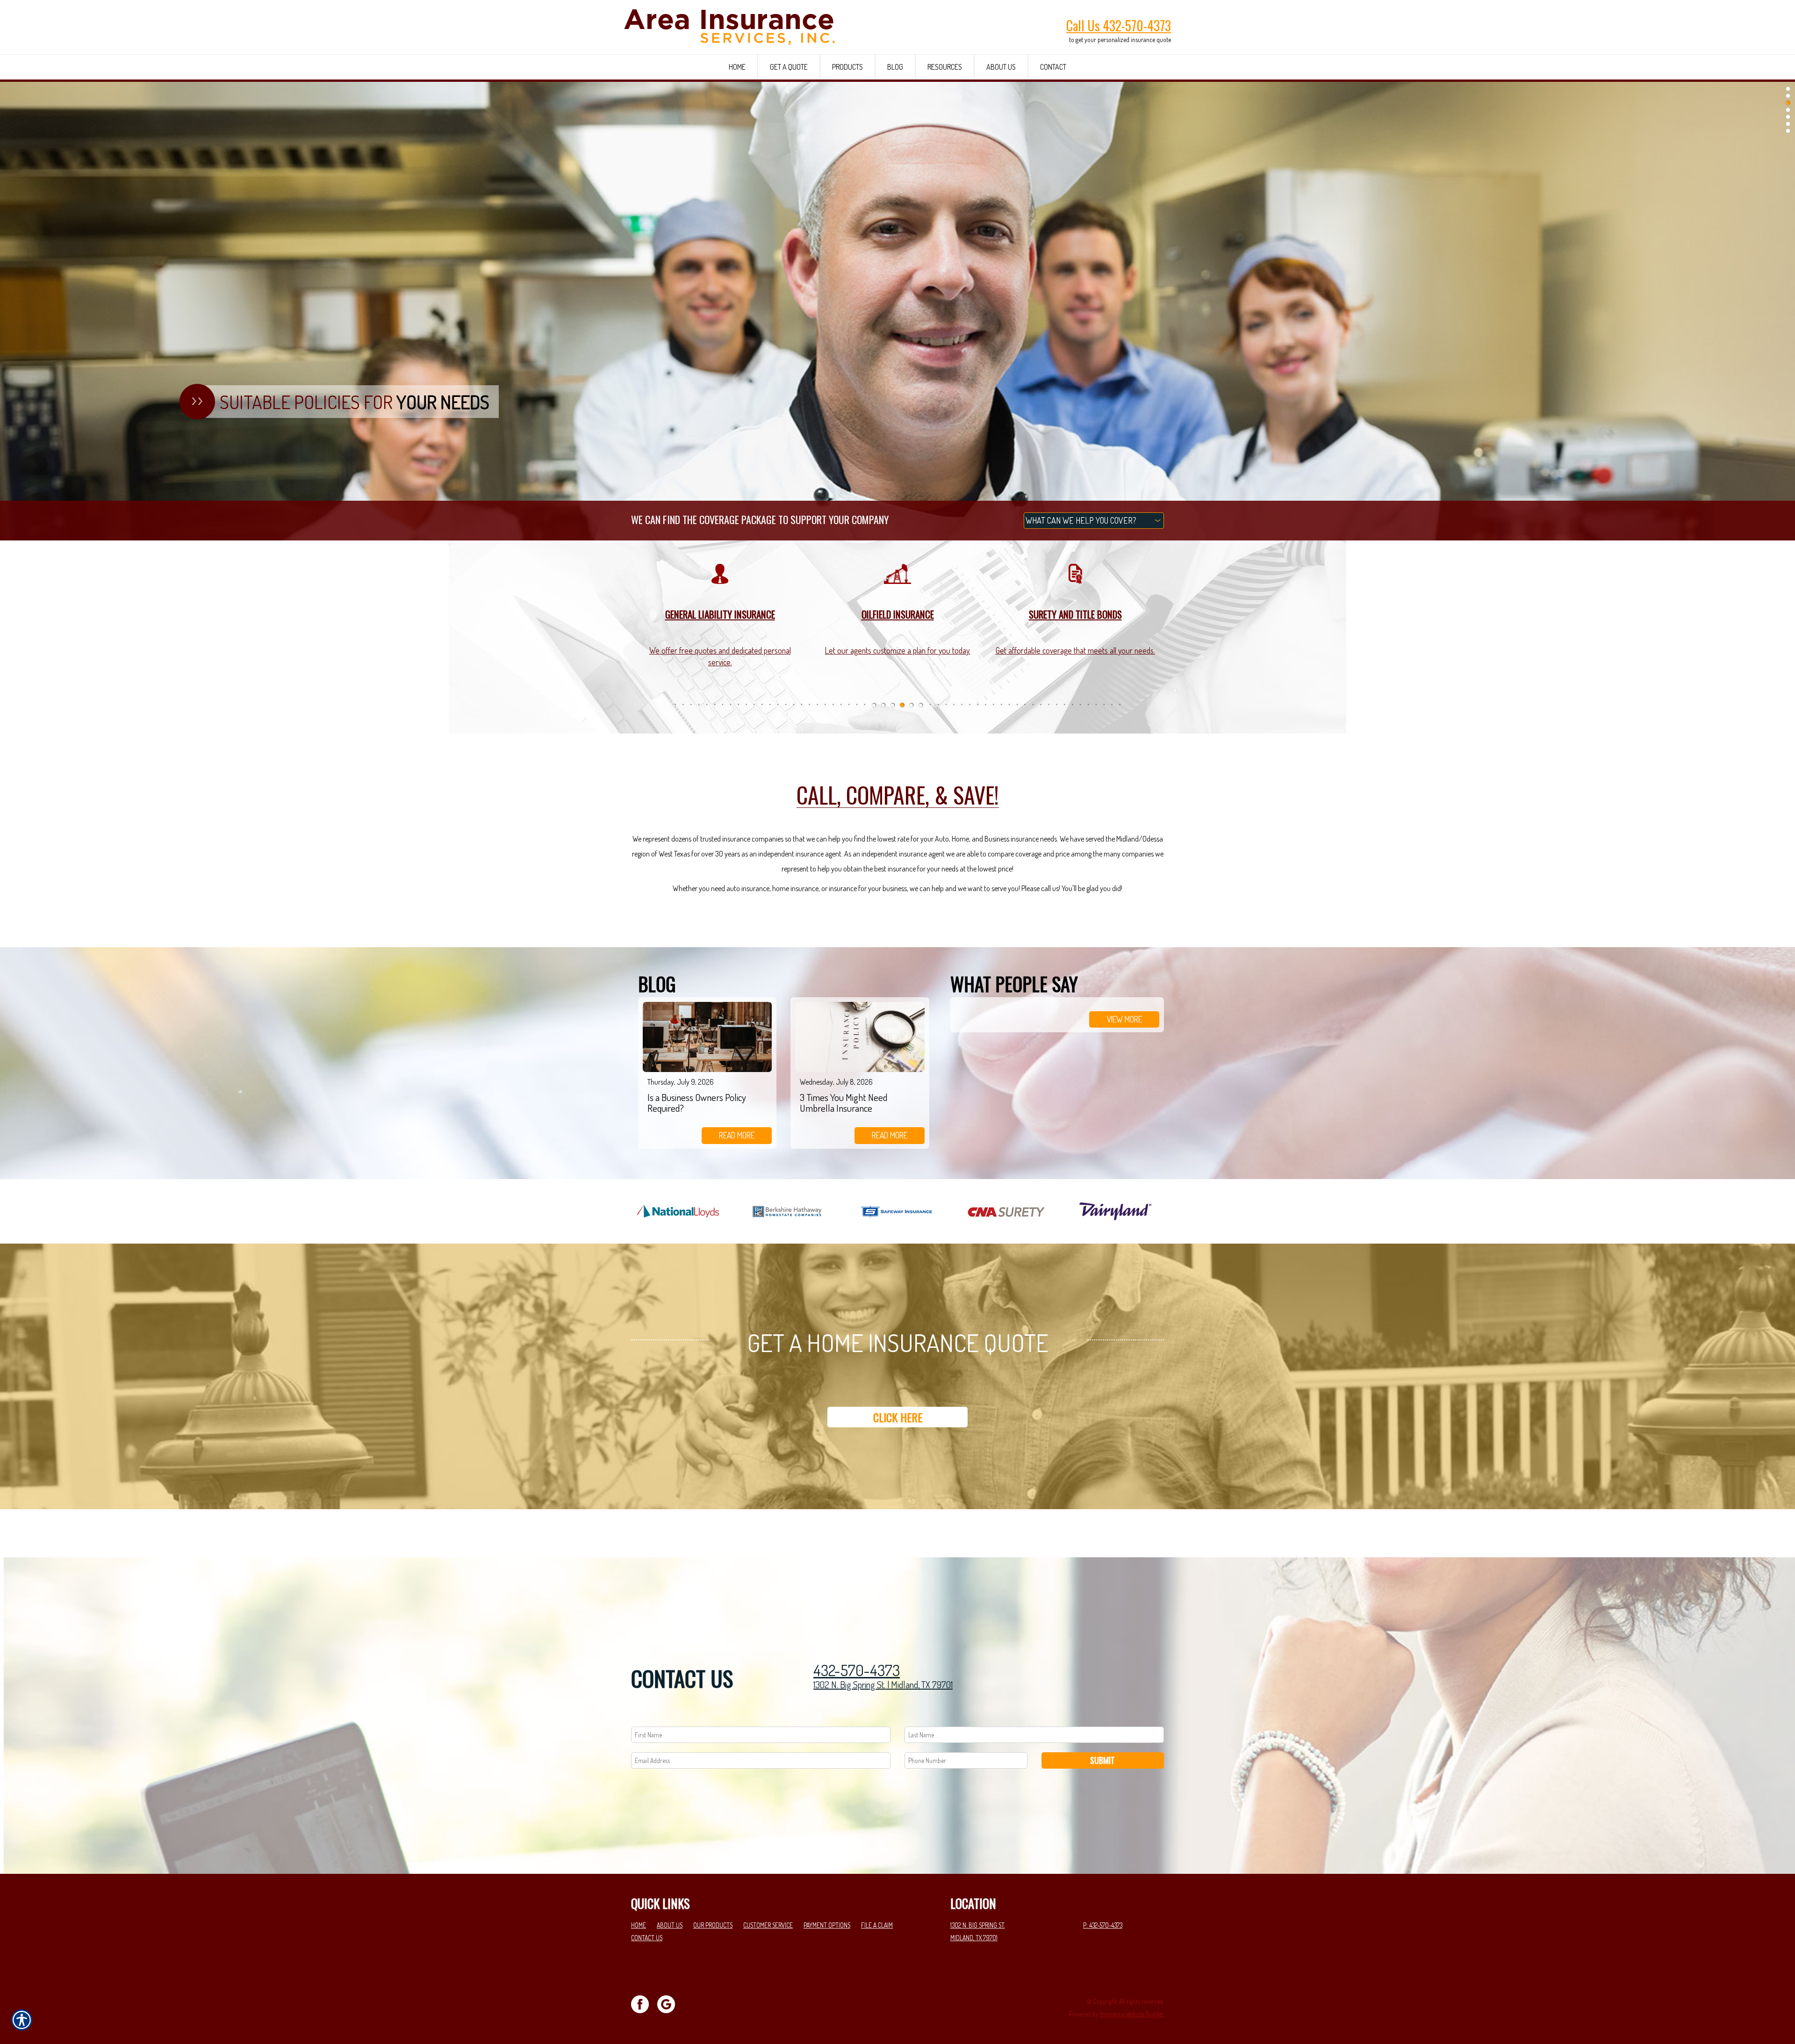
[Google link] (670, 2003)
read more (737, 1135)
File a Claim (877, 1925)
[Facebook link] (643, 2003)
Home (639, 1925)
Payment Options (827, 1925)
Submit (1102, 1760)
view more (1124, 1019)
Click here (898, 1417)
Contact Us (647, 1938)
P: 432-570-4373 (1103, 1925)
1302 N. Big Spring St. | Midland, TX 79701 (883, 1684)
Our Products (713, 1925)
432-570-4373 (857, 1670)
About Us (670, 1925)
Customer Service (768, 1925)
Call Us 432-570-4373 (1119, 25)
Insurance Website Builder (1132, 2014)
